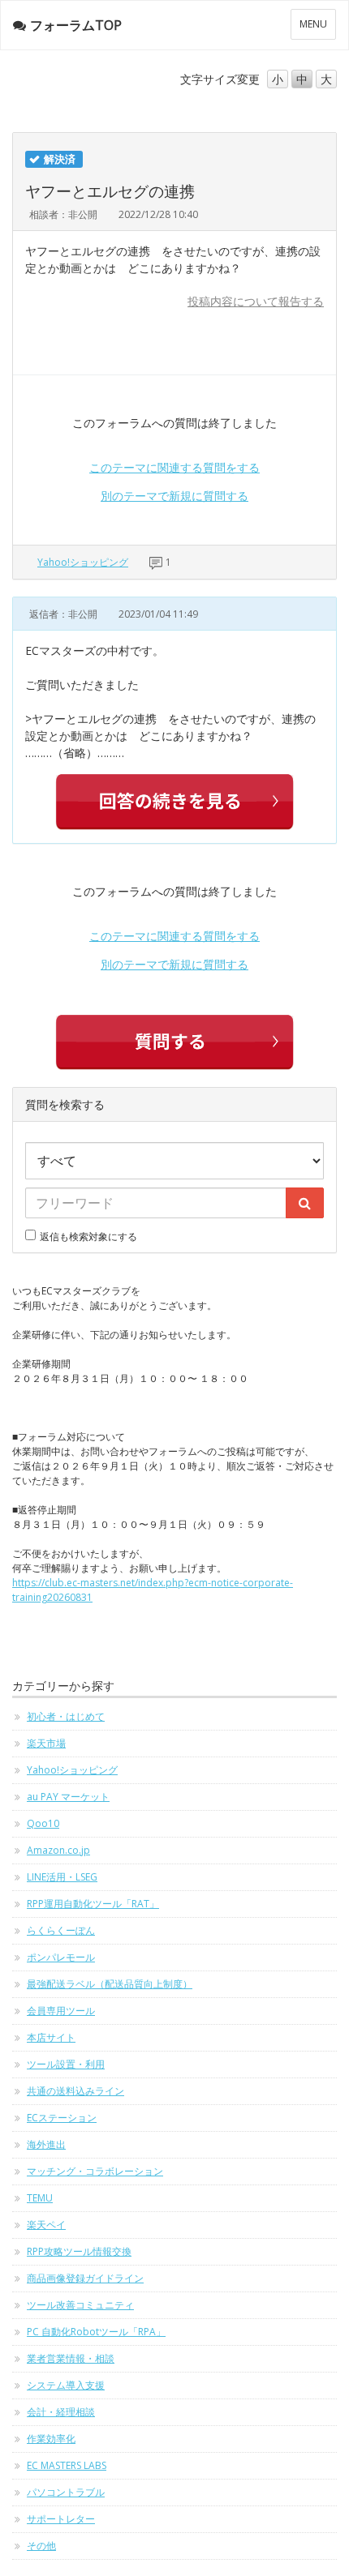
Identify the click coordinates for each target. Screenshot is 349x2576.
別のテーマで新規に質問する (174, 496)
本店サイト (51, 2037)
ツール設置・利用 (66, 2064)
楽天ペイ (46, 2225)
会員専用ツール (61, 2011)
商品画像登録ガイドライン (85, 2278)
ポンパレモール (61, 1957)
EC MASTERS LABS (67, 2465)
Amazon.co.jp (58, 1850)
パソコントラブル (66, 2492)
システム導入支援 (66, 2385)
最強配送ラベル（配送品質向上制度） (110, 1984)
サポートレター (61, 2519)
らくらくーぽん (61, 1930)
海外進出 (46, 2144)
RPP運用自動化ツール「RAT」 (93, 1904)
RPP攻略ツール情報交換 (79, 2251)
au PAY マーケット (68, 1797)
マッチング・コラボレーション (95, 2171)
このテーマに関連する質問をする (174, 467)
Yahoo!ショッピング (83, 562)
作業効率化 (51, 2439)
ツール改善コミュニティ (80, 2305)
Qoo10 (43, 1823)
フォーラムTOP (76, 25)
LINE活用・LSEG (62, 1877)
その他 (41, 2546)
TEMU (40, 2198)
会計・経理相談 (61, 2412)
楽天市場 (46, 1743)
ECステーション (62, 2118)
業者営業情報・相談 (71, 2358)
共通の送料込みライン (75, 2091)
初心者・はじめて (66, 1716)
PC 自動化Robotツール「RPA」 (96, 2332)
